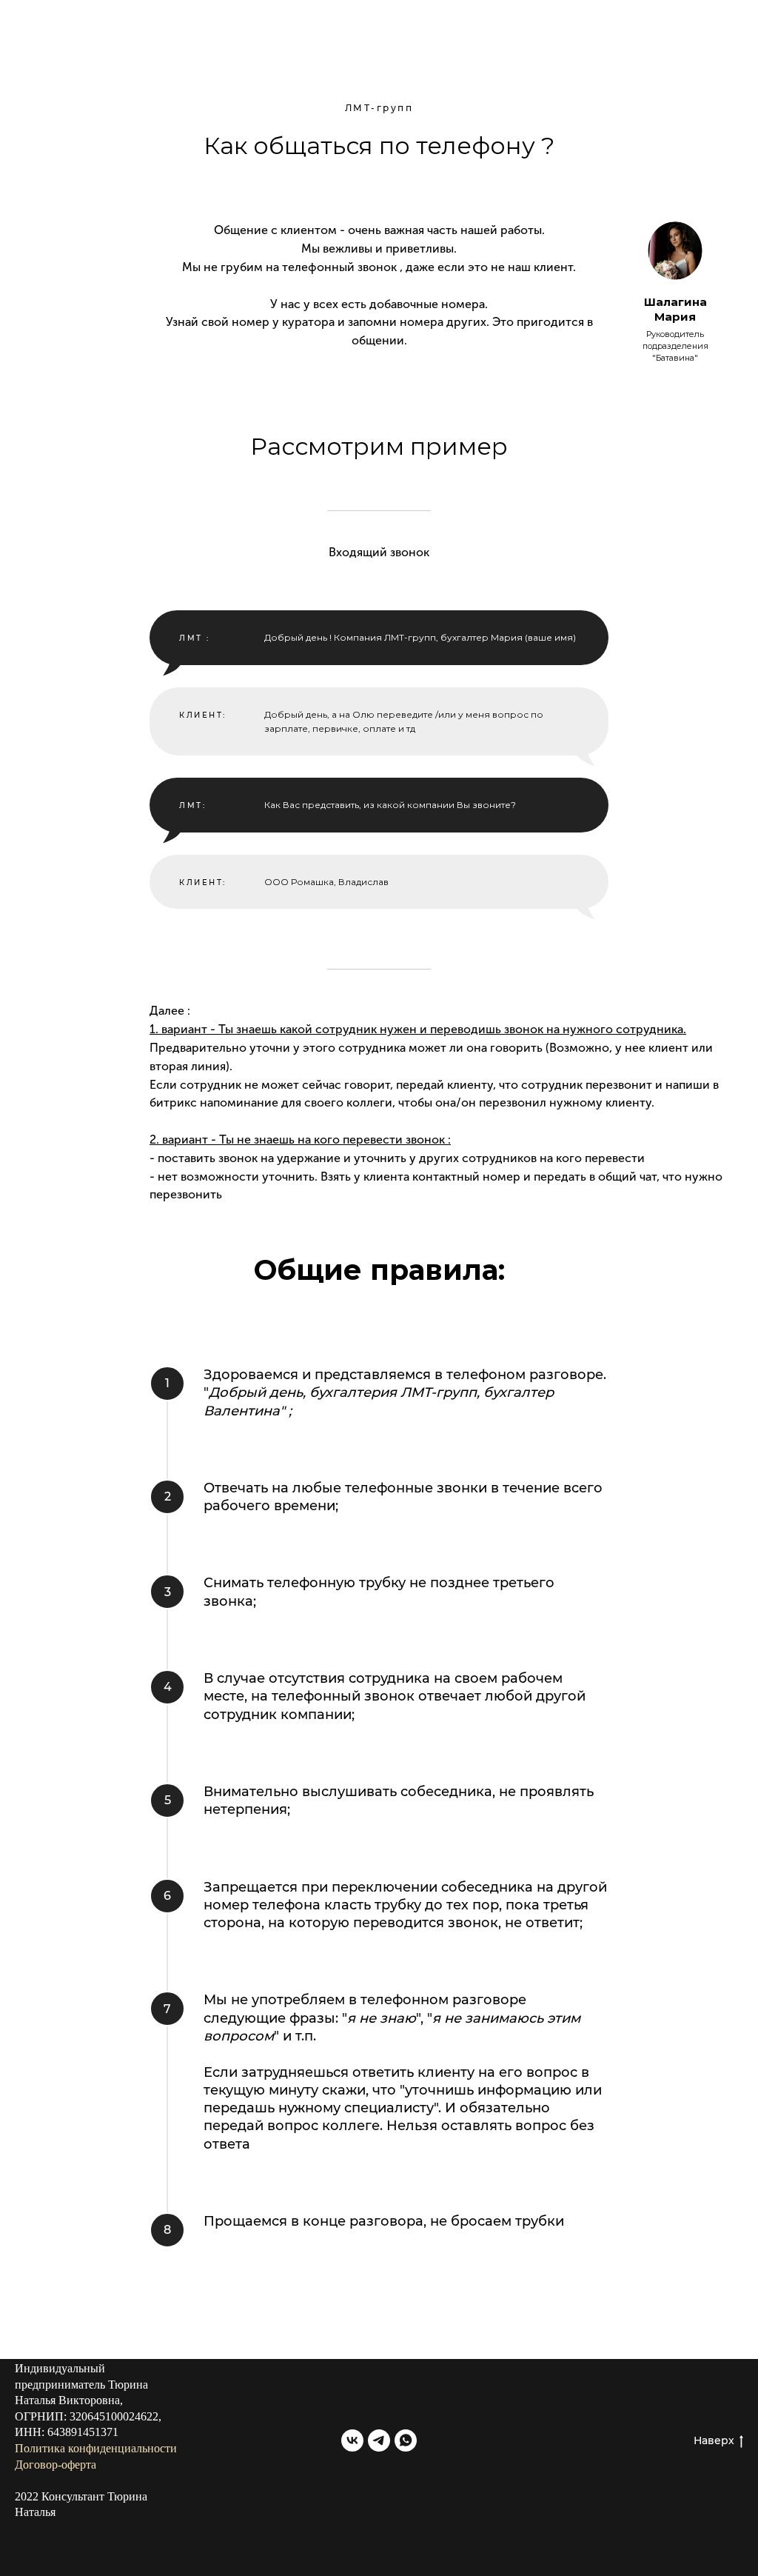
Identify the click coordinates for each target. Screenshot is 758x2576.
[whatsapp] (406, 2440)
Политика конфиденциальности (96, 2448)
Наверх (714, 2440)
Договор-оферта (56, 2465)
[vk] (352, 2440)
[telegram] (379, 2440)
